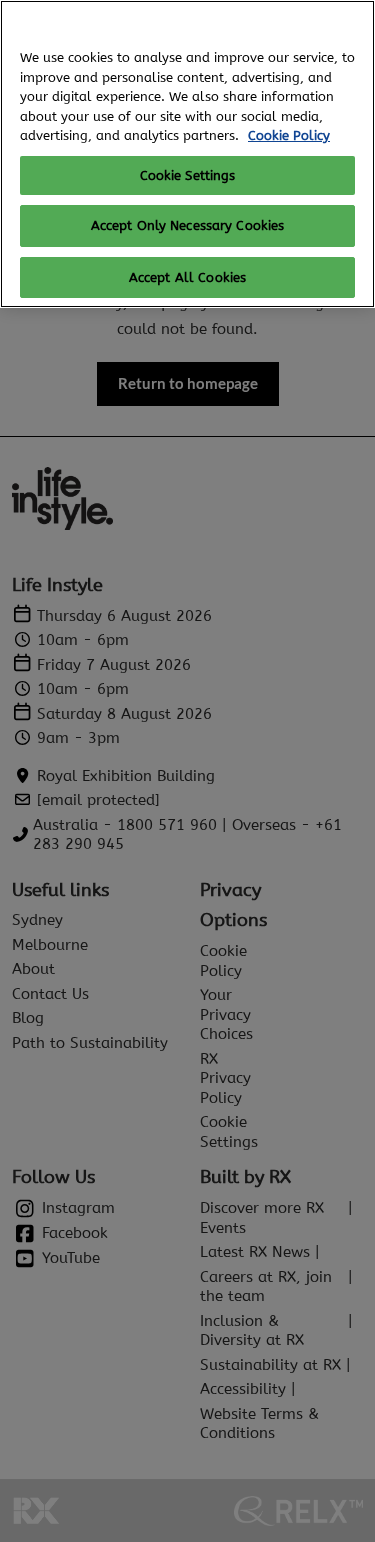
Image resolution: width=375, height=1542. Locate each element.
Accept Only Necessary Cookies (188, 225)
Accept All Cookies (187, 277)
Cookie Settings (188, 175)
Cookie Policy (289, 135)
